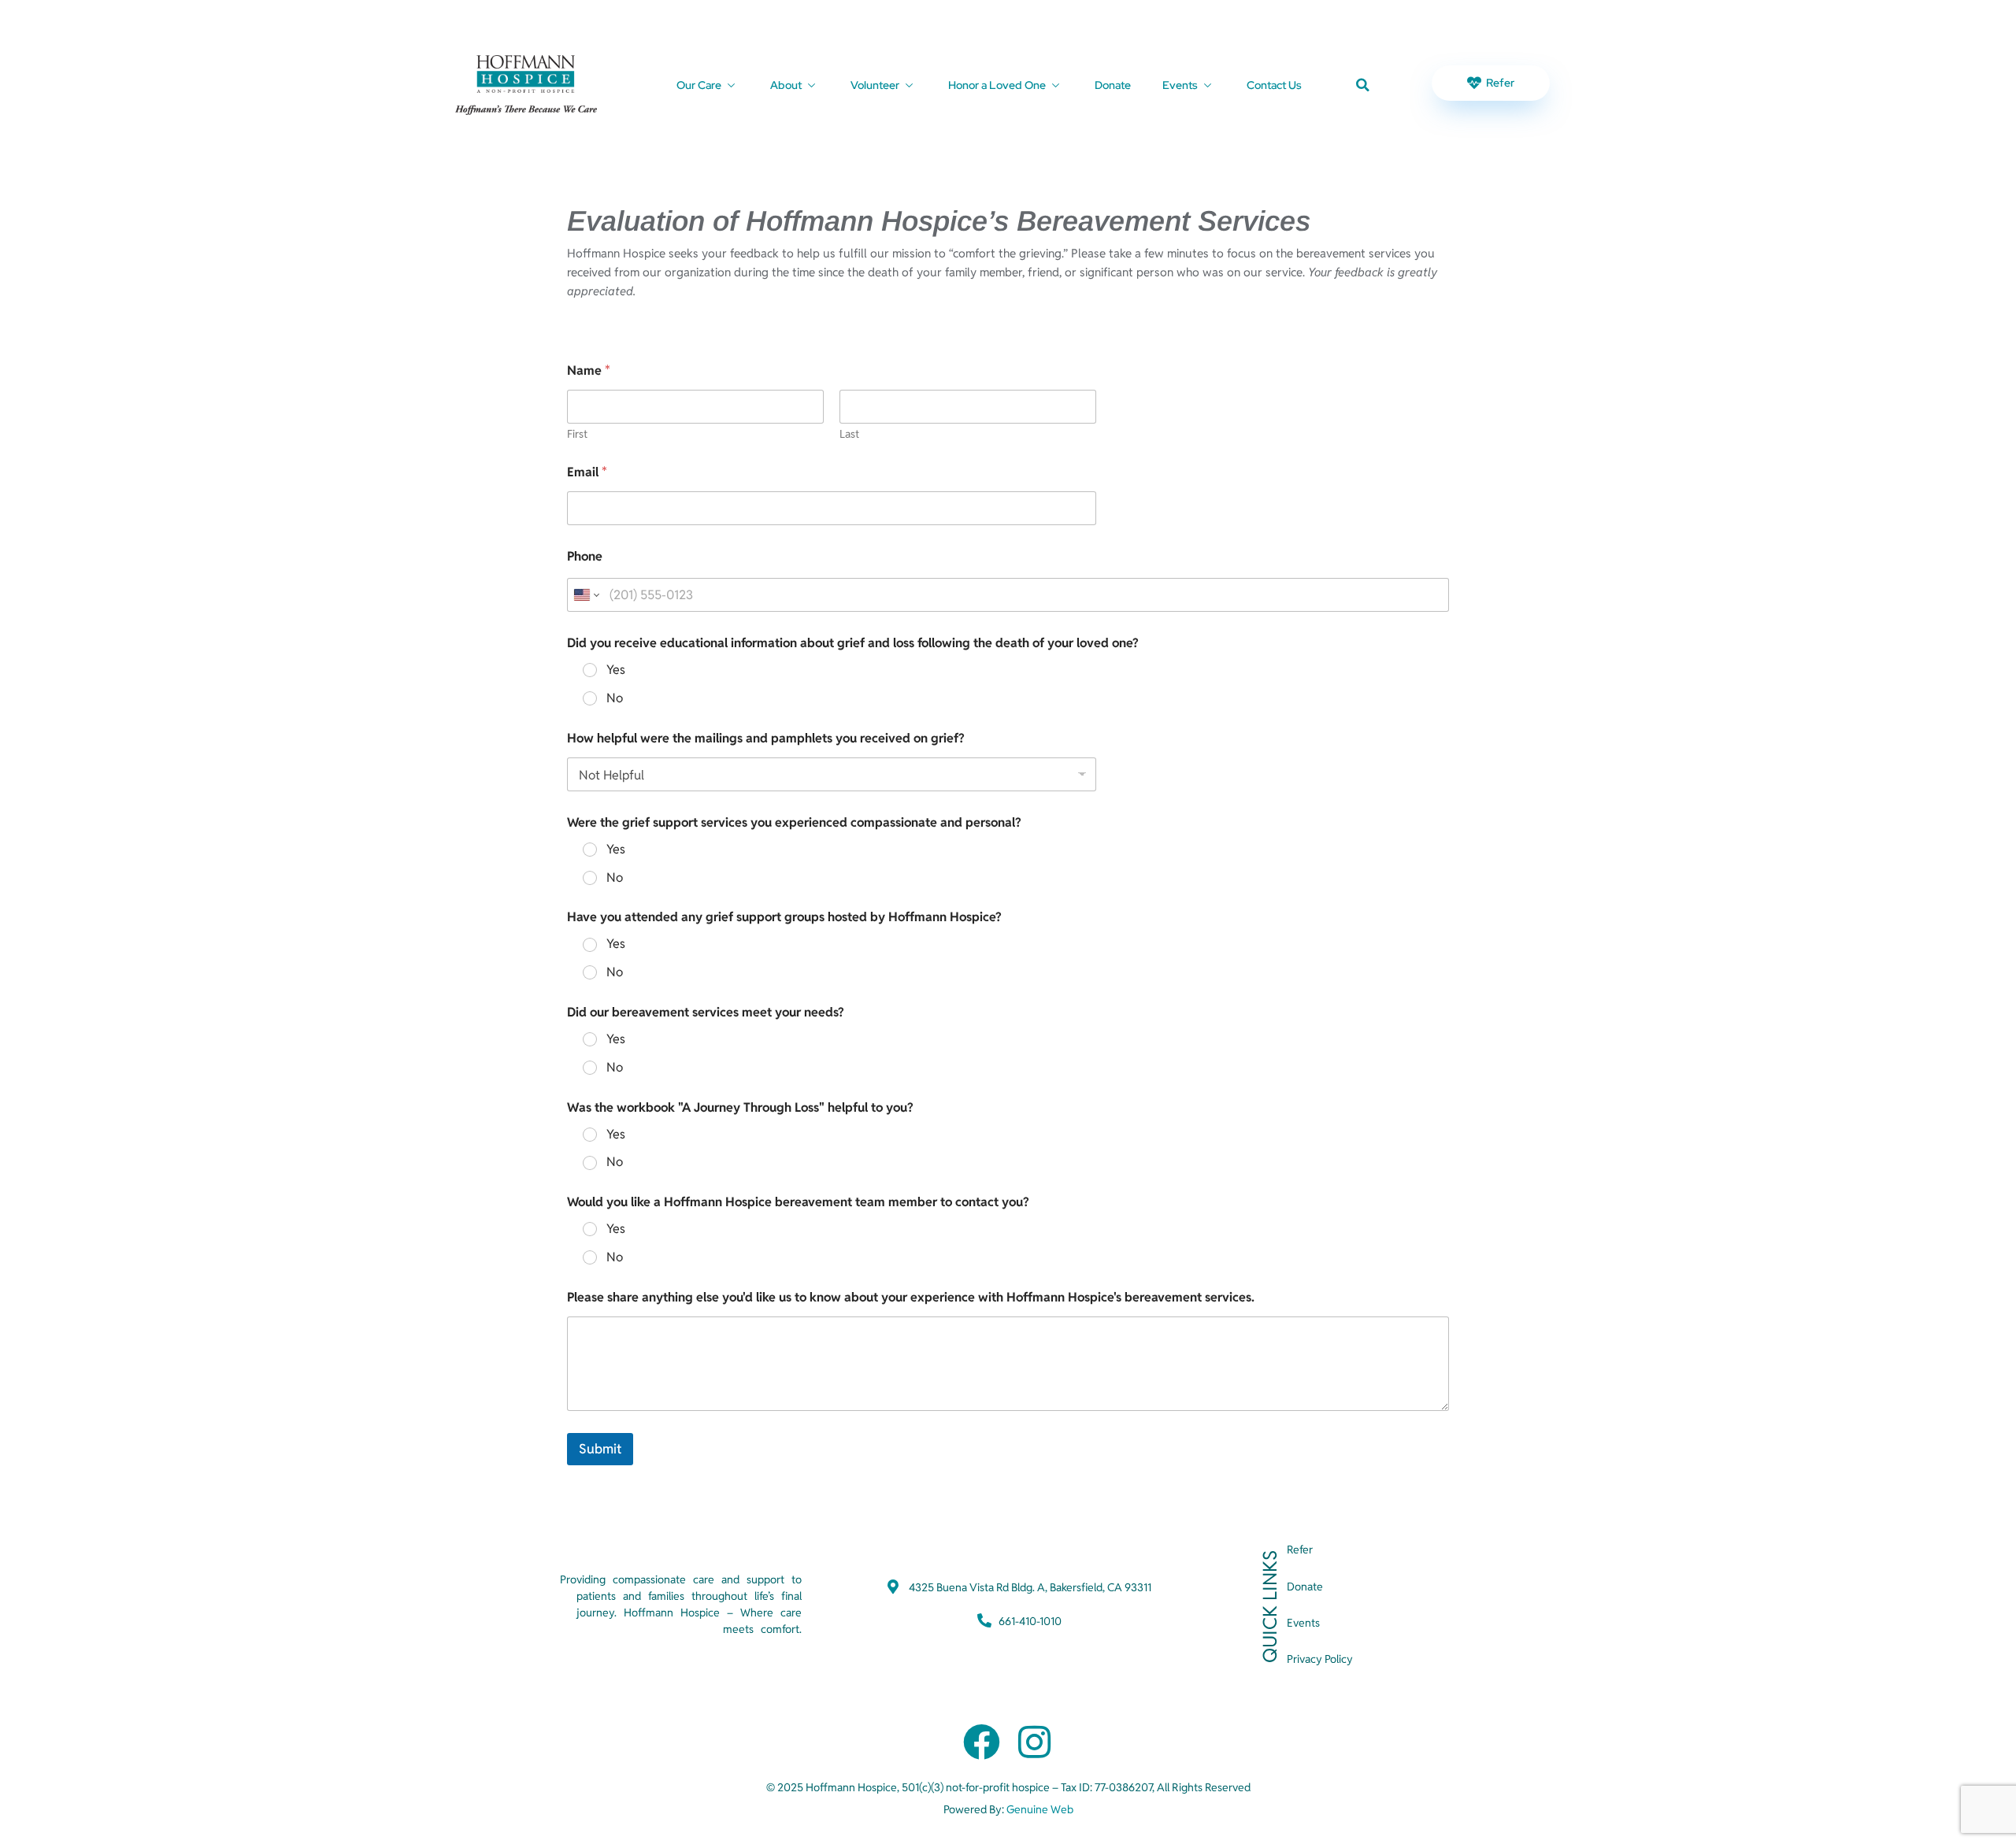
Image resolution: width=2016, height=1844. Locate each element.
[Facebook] (982, 1742)
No (615, 698)
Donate (1113, 85)
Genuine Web (1040, 1809)
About (786, 85)
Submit (600, 1449)
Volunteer (875, 85)
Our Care (699, 85)
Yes (616, 670)
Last (849, 434)
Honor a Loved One (997, 85)
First (577, 434)
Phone (585, 556)
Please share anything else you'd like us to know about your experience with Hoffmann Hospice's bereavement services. (911, 1297)
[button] (1363, 85)
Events (1180, 85)
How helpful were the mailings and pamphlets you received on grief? (766, 738)
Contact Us (1274, 85)
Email (587, 472)
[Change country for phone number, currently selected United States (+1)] (586, 595)
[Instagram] (1034, 1742)
